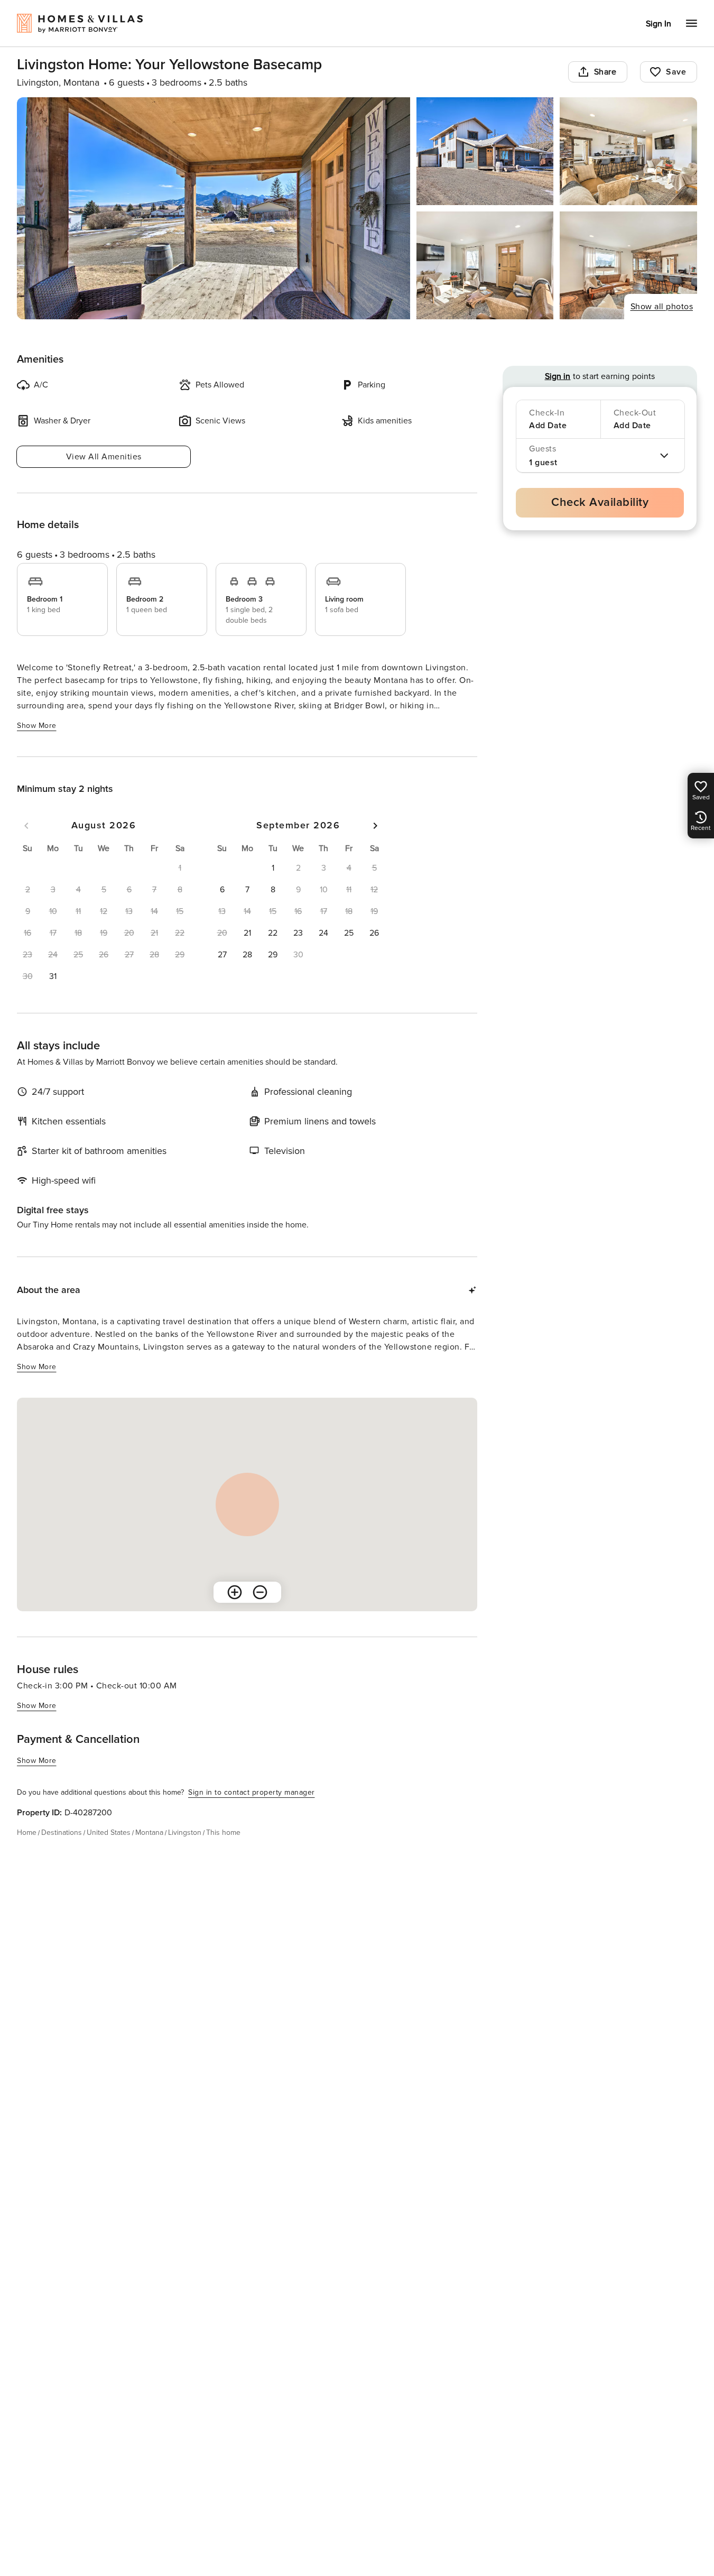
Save (676, 72)
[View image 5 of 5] (628, 265)
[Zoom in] (235, 1592)
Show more (37, 726)
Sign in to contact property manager (252, 1792)
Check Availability (600, 502)
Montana (149, 1832)
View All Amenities (104, 457)
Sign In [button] (659, 24)
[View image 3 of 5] (628, 151)
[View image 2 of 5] (485, 151)
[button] (53, 976)
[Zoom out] (260, 1592)
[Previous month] (26, 826)
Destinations (62, 1832)
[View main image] (214, 208)
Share (605, 72)
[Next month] (375, 826)
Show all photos (662, 307)
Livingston (185, 1832)
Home (27, 1832)
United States (109, 1832)
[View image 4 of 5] (485, 265)
